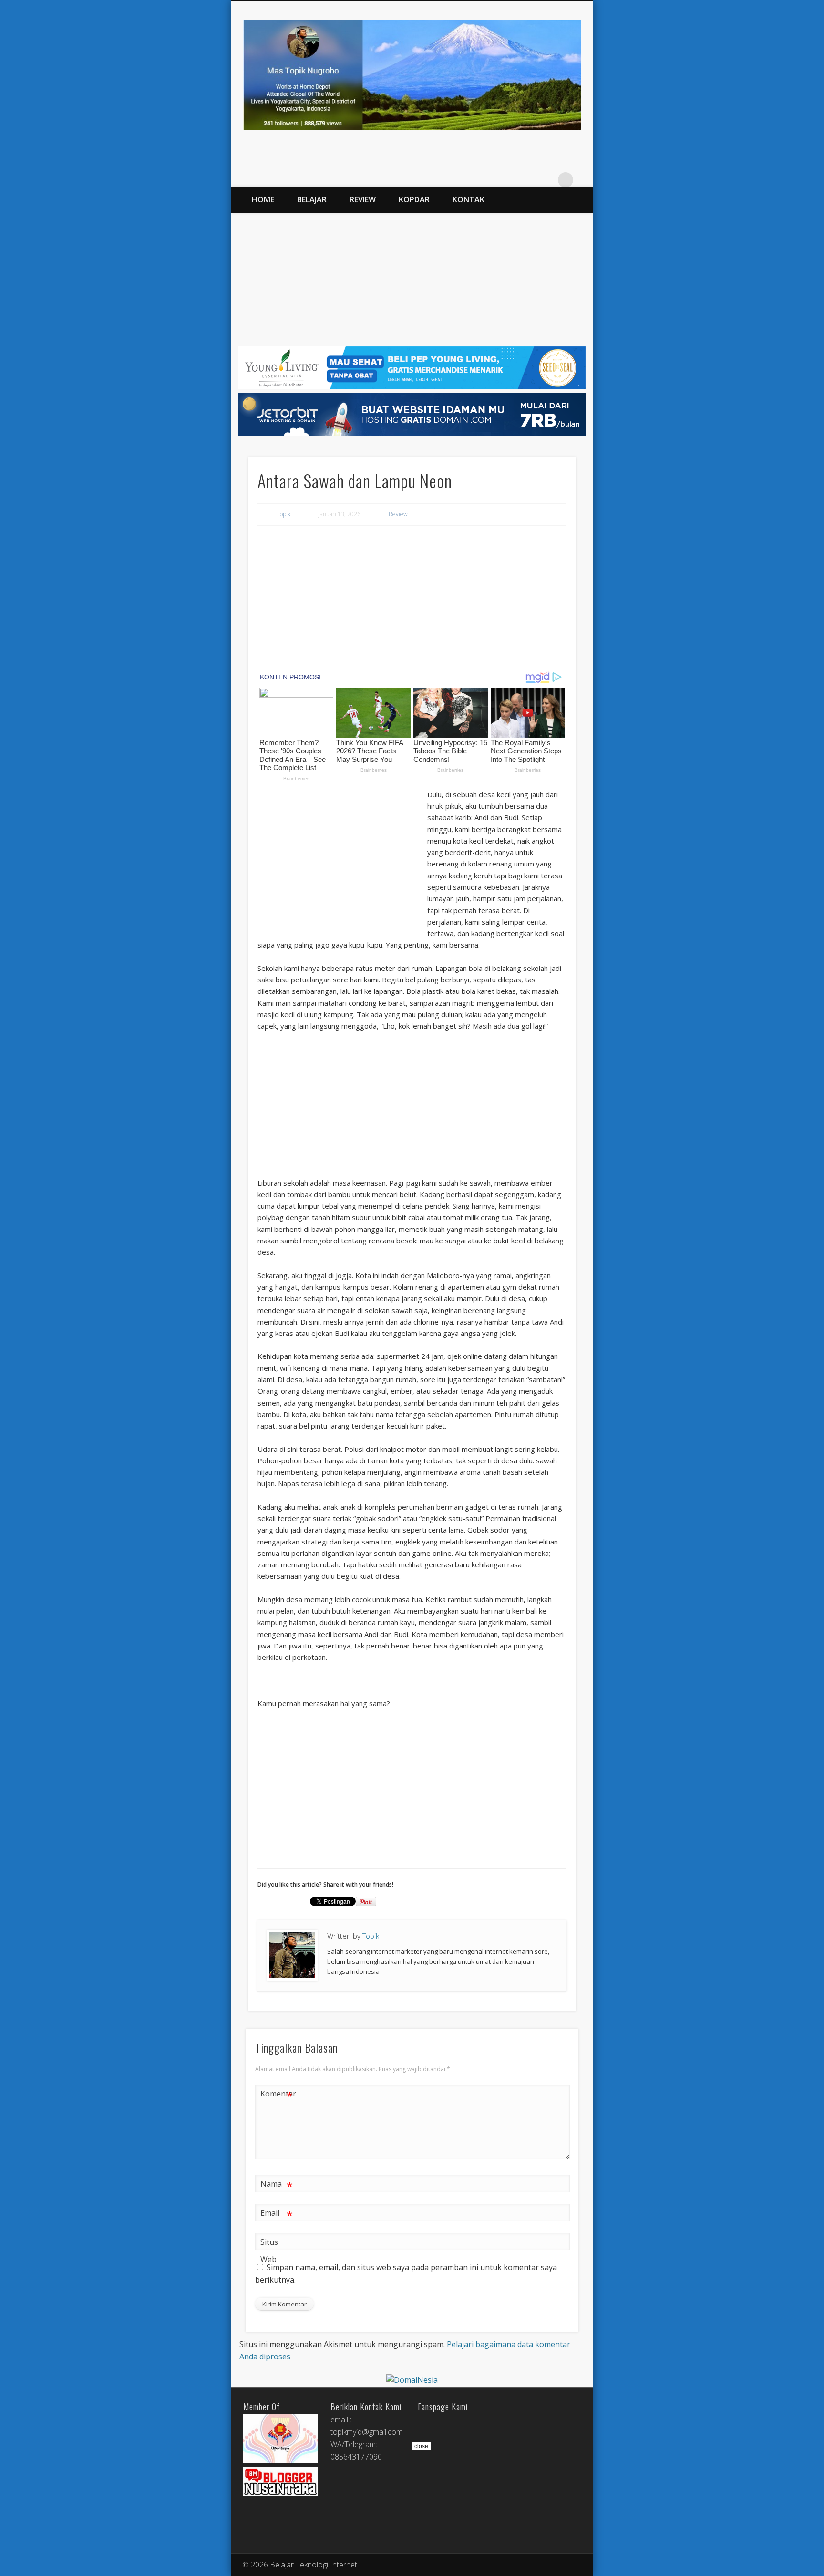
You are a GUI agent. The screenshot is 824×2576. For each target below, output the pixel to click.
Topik (283, 514)
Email (277, 2214)
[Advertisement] (412, 280)
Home (263, 199)
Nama (277, 2185)
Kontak (469, 199)
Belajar (312, 199)
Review (363, 199)
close (421, 2446)
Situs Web (269, 2251)
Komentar (277, 2095)
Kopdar (414, 199)
